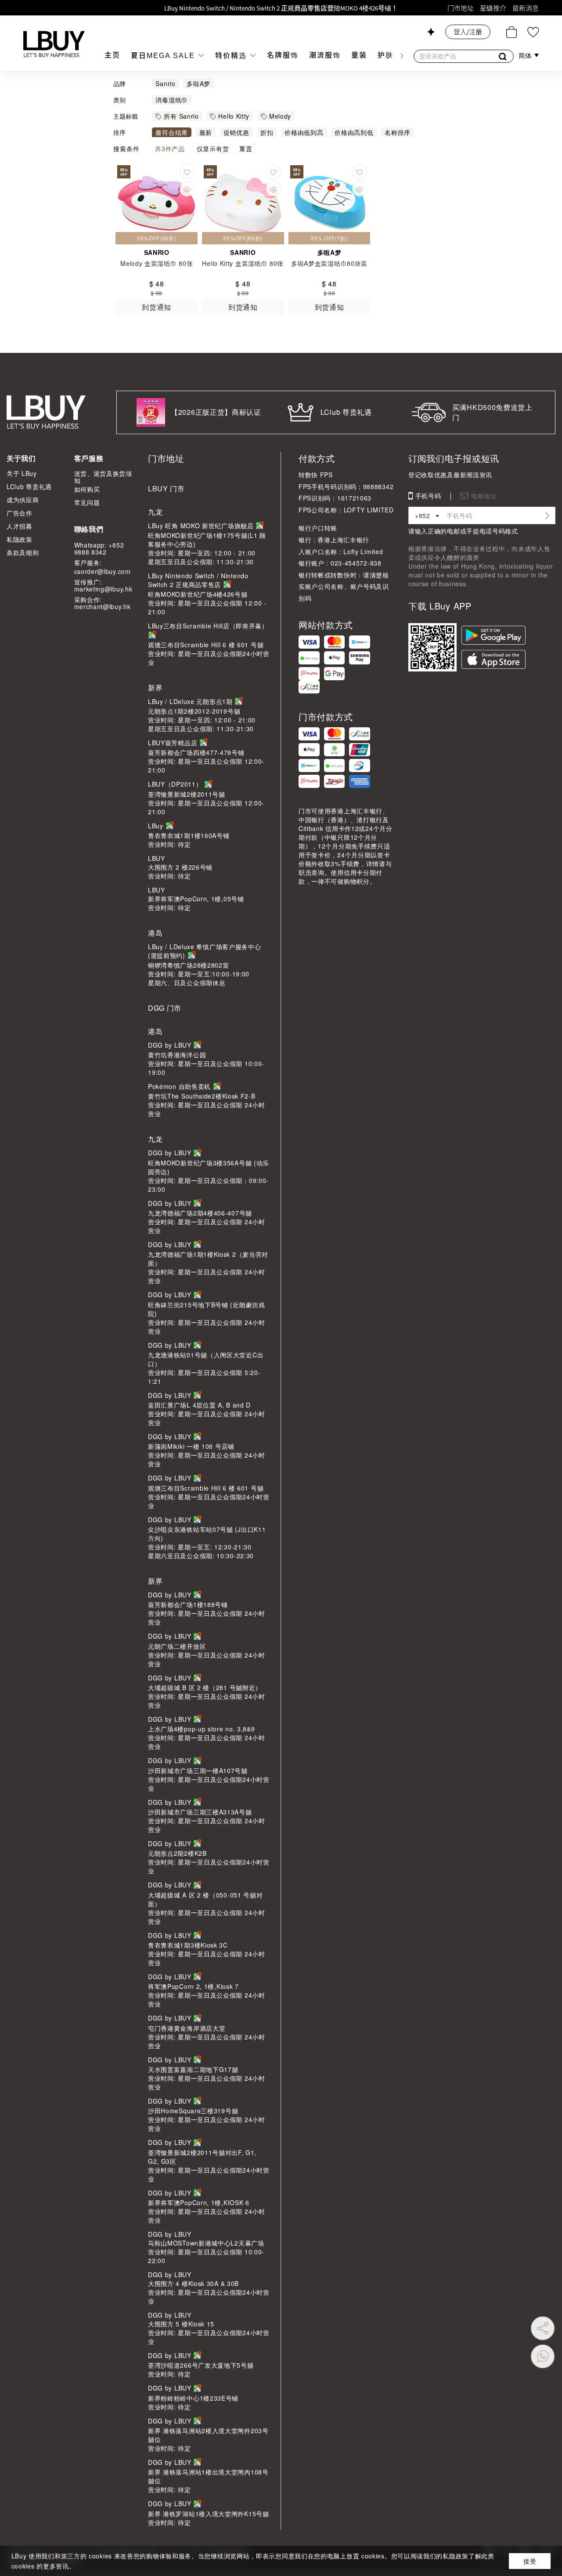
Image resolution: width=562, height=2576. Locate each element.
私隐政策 (20, 539)
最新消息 (526, 8)
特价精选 (232, 56)
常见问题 (87, 502)
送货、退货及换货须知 (103, 477)
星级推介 (493, 8)
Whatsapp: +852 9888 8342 (99, 548)
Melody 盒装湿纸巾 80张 (157, 263)
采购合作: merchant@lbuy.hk (103, 603)
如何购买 (87, 489)
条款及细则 (23, 552)
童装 (359, 55)
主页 (112, 55)
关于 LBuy (22, 473)
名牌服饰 (283, 55)
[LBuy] (54, 44)
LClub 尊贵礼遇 (29, 486)
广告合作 (20, 513)
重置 (246, 149)
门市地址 (461, 8)
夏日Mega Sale (164, 56)
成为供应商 (23, 500)
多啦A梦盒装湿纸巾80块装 (329, 263)
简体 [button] (526, 56)
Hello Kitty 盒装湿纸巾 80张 (243, 263)
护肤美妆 (393, 55)
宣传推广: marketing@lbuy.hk (103, 585)
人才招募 (20, 526)
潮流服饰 (325, 55)
